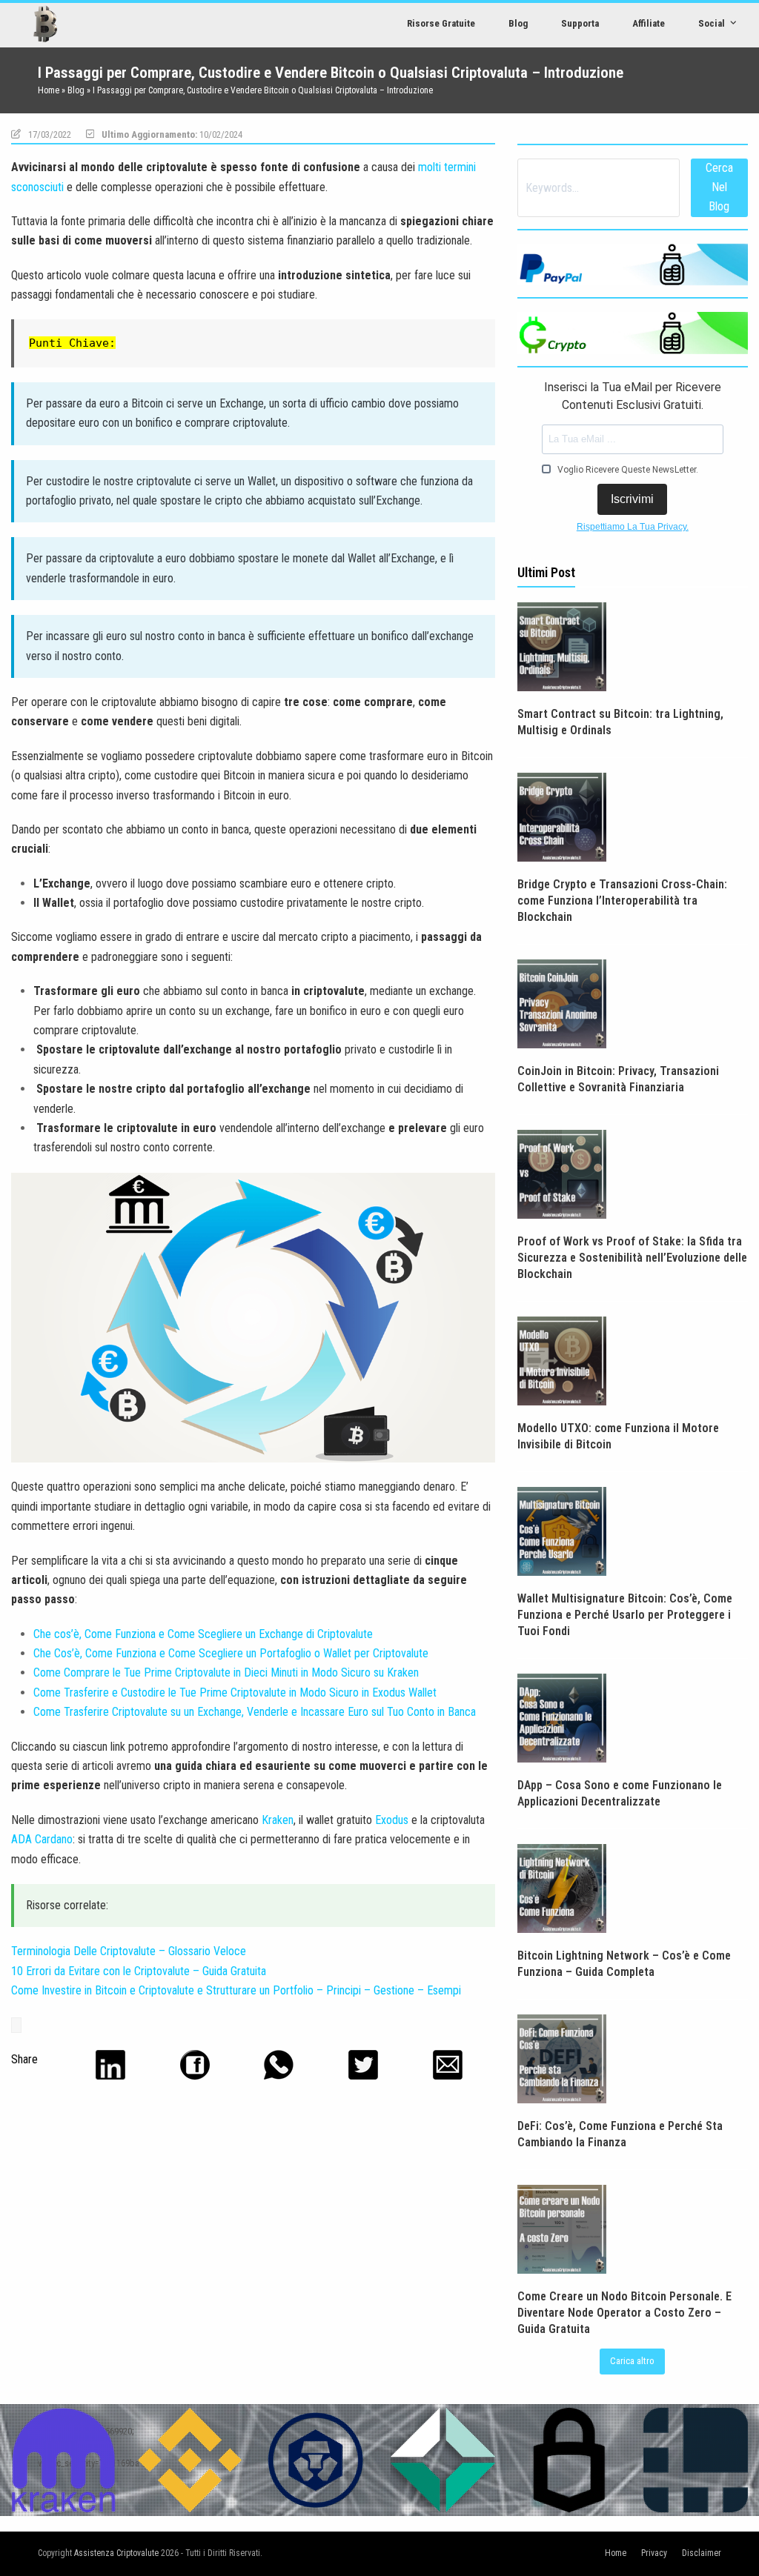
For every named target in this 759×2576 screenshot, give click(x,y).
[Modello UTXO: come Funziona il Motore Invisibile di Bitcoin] (562, 1360)
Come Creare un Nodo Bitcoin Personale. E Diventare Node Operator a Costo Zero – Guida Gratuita (624, 2313)
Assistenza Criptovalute (116, 2553)
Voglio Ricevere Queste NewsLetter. (627, 470)
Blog (76, 90)
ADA (21, 1839)
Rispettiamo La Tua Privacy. (633, 527)
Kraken (278, 1820)
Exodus (392, 1820)
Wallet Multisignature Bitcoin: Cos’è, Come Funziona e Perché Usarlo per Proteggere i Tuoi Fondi (625, 1615)
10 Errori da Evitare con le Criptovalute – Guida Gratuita (139, 1971)
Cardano (54, 1839)
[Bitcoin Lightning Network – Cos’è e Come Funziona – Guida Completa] (562, 1887)
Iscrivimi (632, 499)
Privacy (654, 2553)
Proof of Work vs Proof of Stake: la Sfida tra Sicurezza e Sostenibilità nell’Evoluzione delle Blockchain (632, 1258)
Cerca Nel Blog (719, 187)
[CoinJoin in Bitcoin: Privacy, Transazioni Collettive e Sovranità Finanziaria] (562, 1003)
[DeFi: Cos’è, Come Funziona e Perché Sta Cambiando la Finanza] (562, 2058)
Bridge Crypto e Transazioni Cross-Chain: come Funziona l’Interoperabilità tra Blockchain (622, 901)
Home (49, 90)
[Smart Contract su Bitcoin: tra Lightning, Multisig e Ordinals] (562, 646)
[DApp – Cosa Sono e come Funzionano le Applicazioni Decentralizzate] (562, 1717)
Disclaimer (702, 2553)
